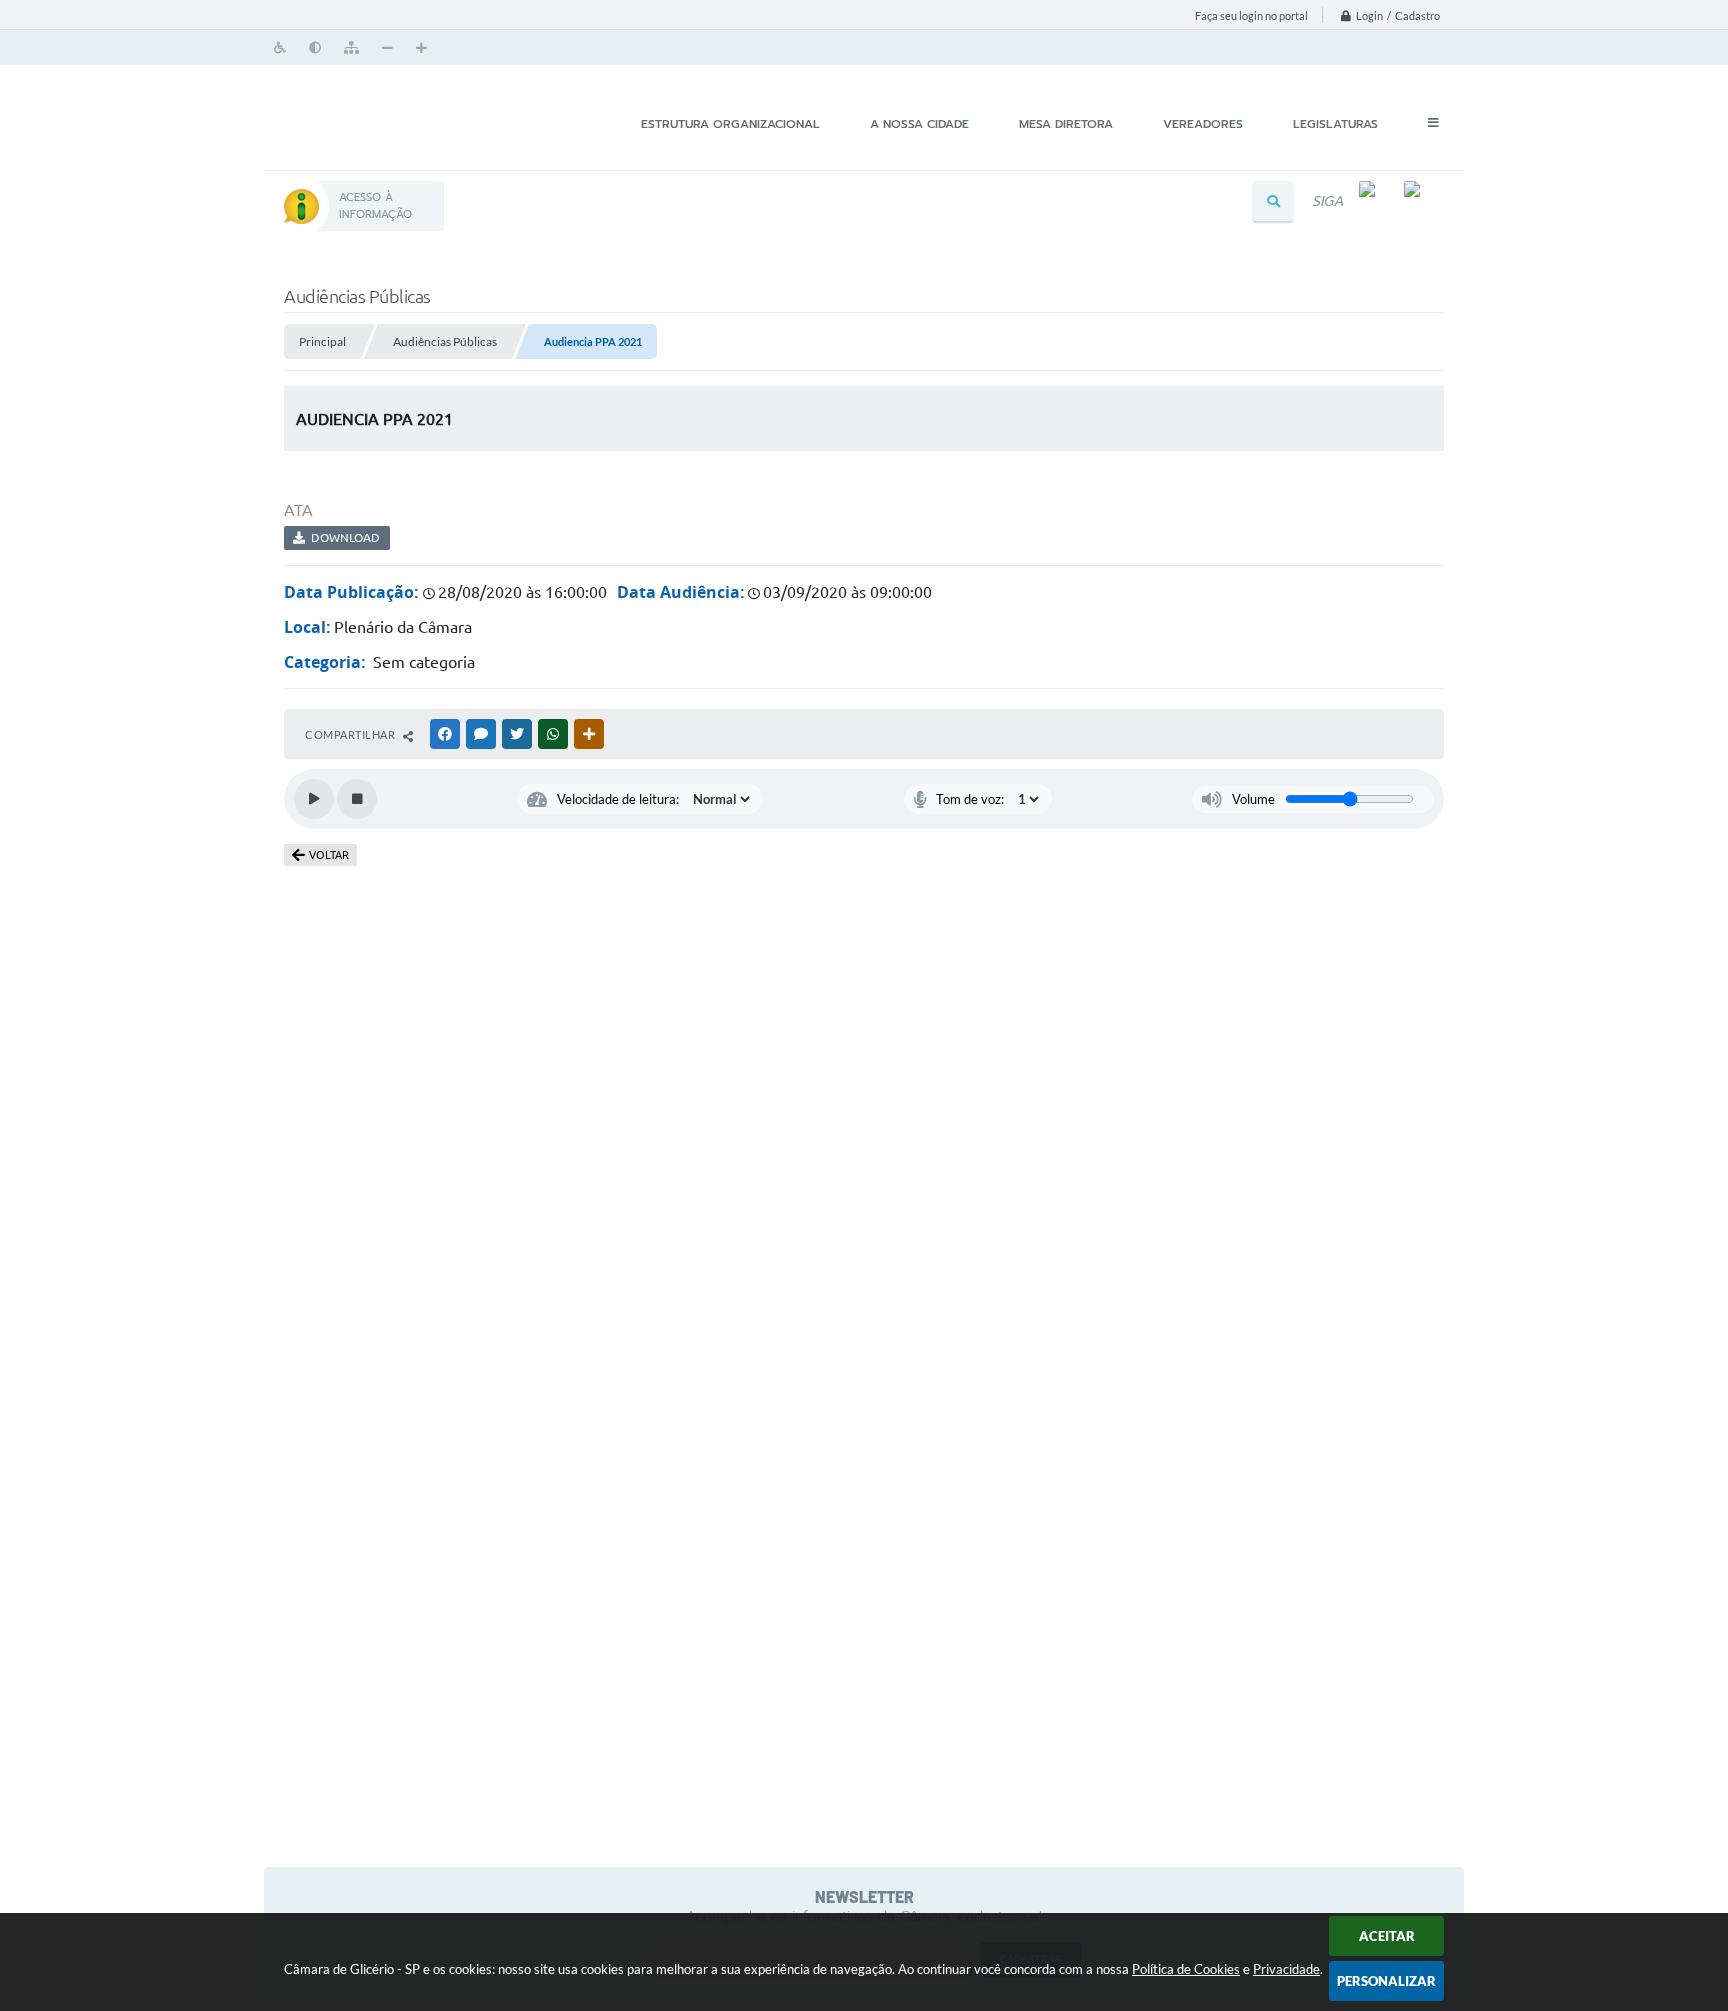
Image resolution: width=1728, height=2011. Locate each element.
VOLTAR (329, 855)
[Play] (314, 799)
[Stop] (357, 799)
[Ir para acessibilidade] (281, 45)
